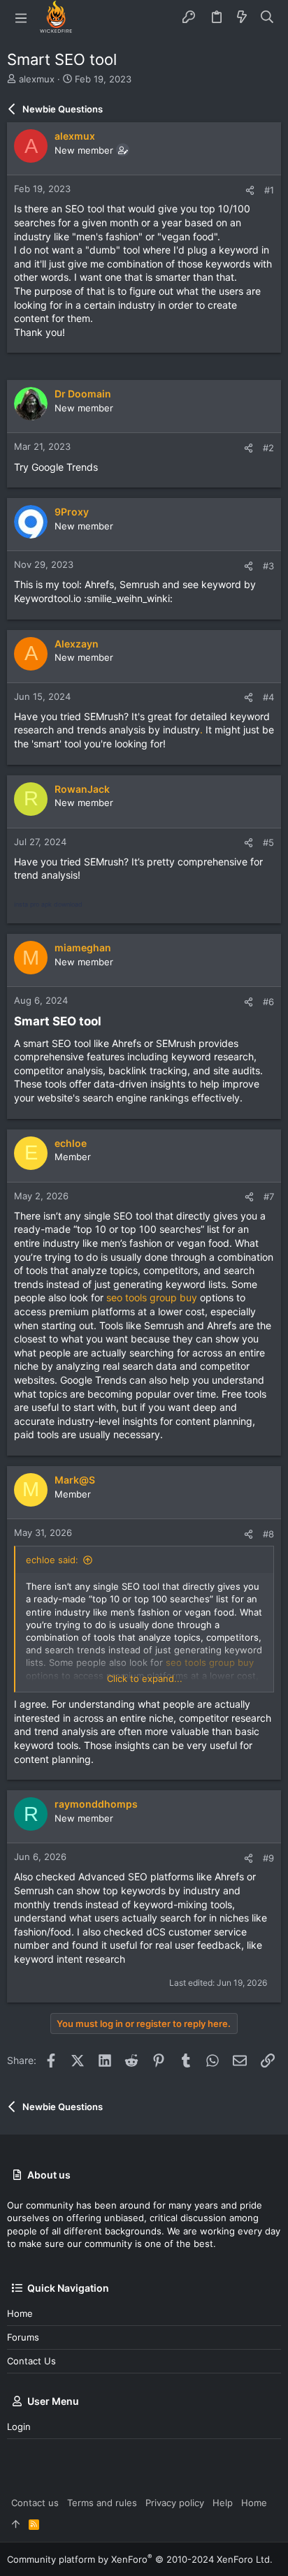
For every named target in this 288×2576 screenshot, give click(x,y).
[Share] (250, 190)
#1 (269, 190)
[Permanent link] (107, 1022)
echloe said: (52, 1560)
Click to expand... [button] (145, 1678)
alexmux (37, 79)
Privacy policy (175, 2503)
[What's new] (242, 17)
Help (223, 2503)
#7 (269, 1196)
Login (19, 2427)
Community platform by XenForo (140, 2559)
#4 (268, 697)
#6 (268, 1002)
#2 (268, 448)
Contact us (31, 2361)
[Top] (16, 2524)
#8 (268, 1534)
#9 (268, 1858)
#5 (268, 842)
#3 (268, 566)
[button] (21, 17)
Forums (23, 2337)
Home (20, 2313)
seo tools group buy (152, 1297)
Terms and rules (102, 2503)
